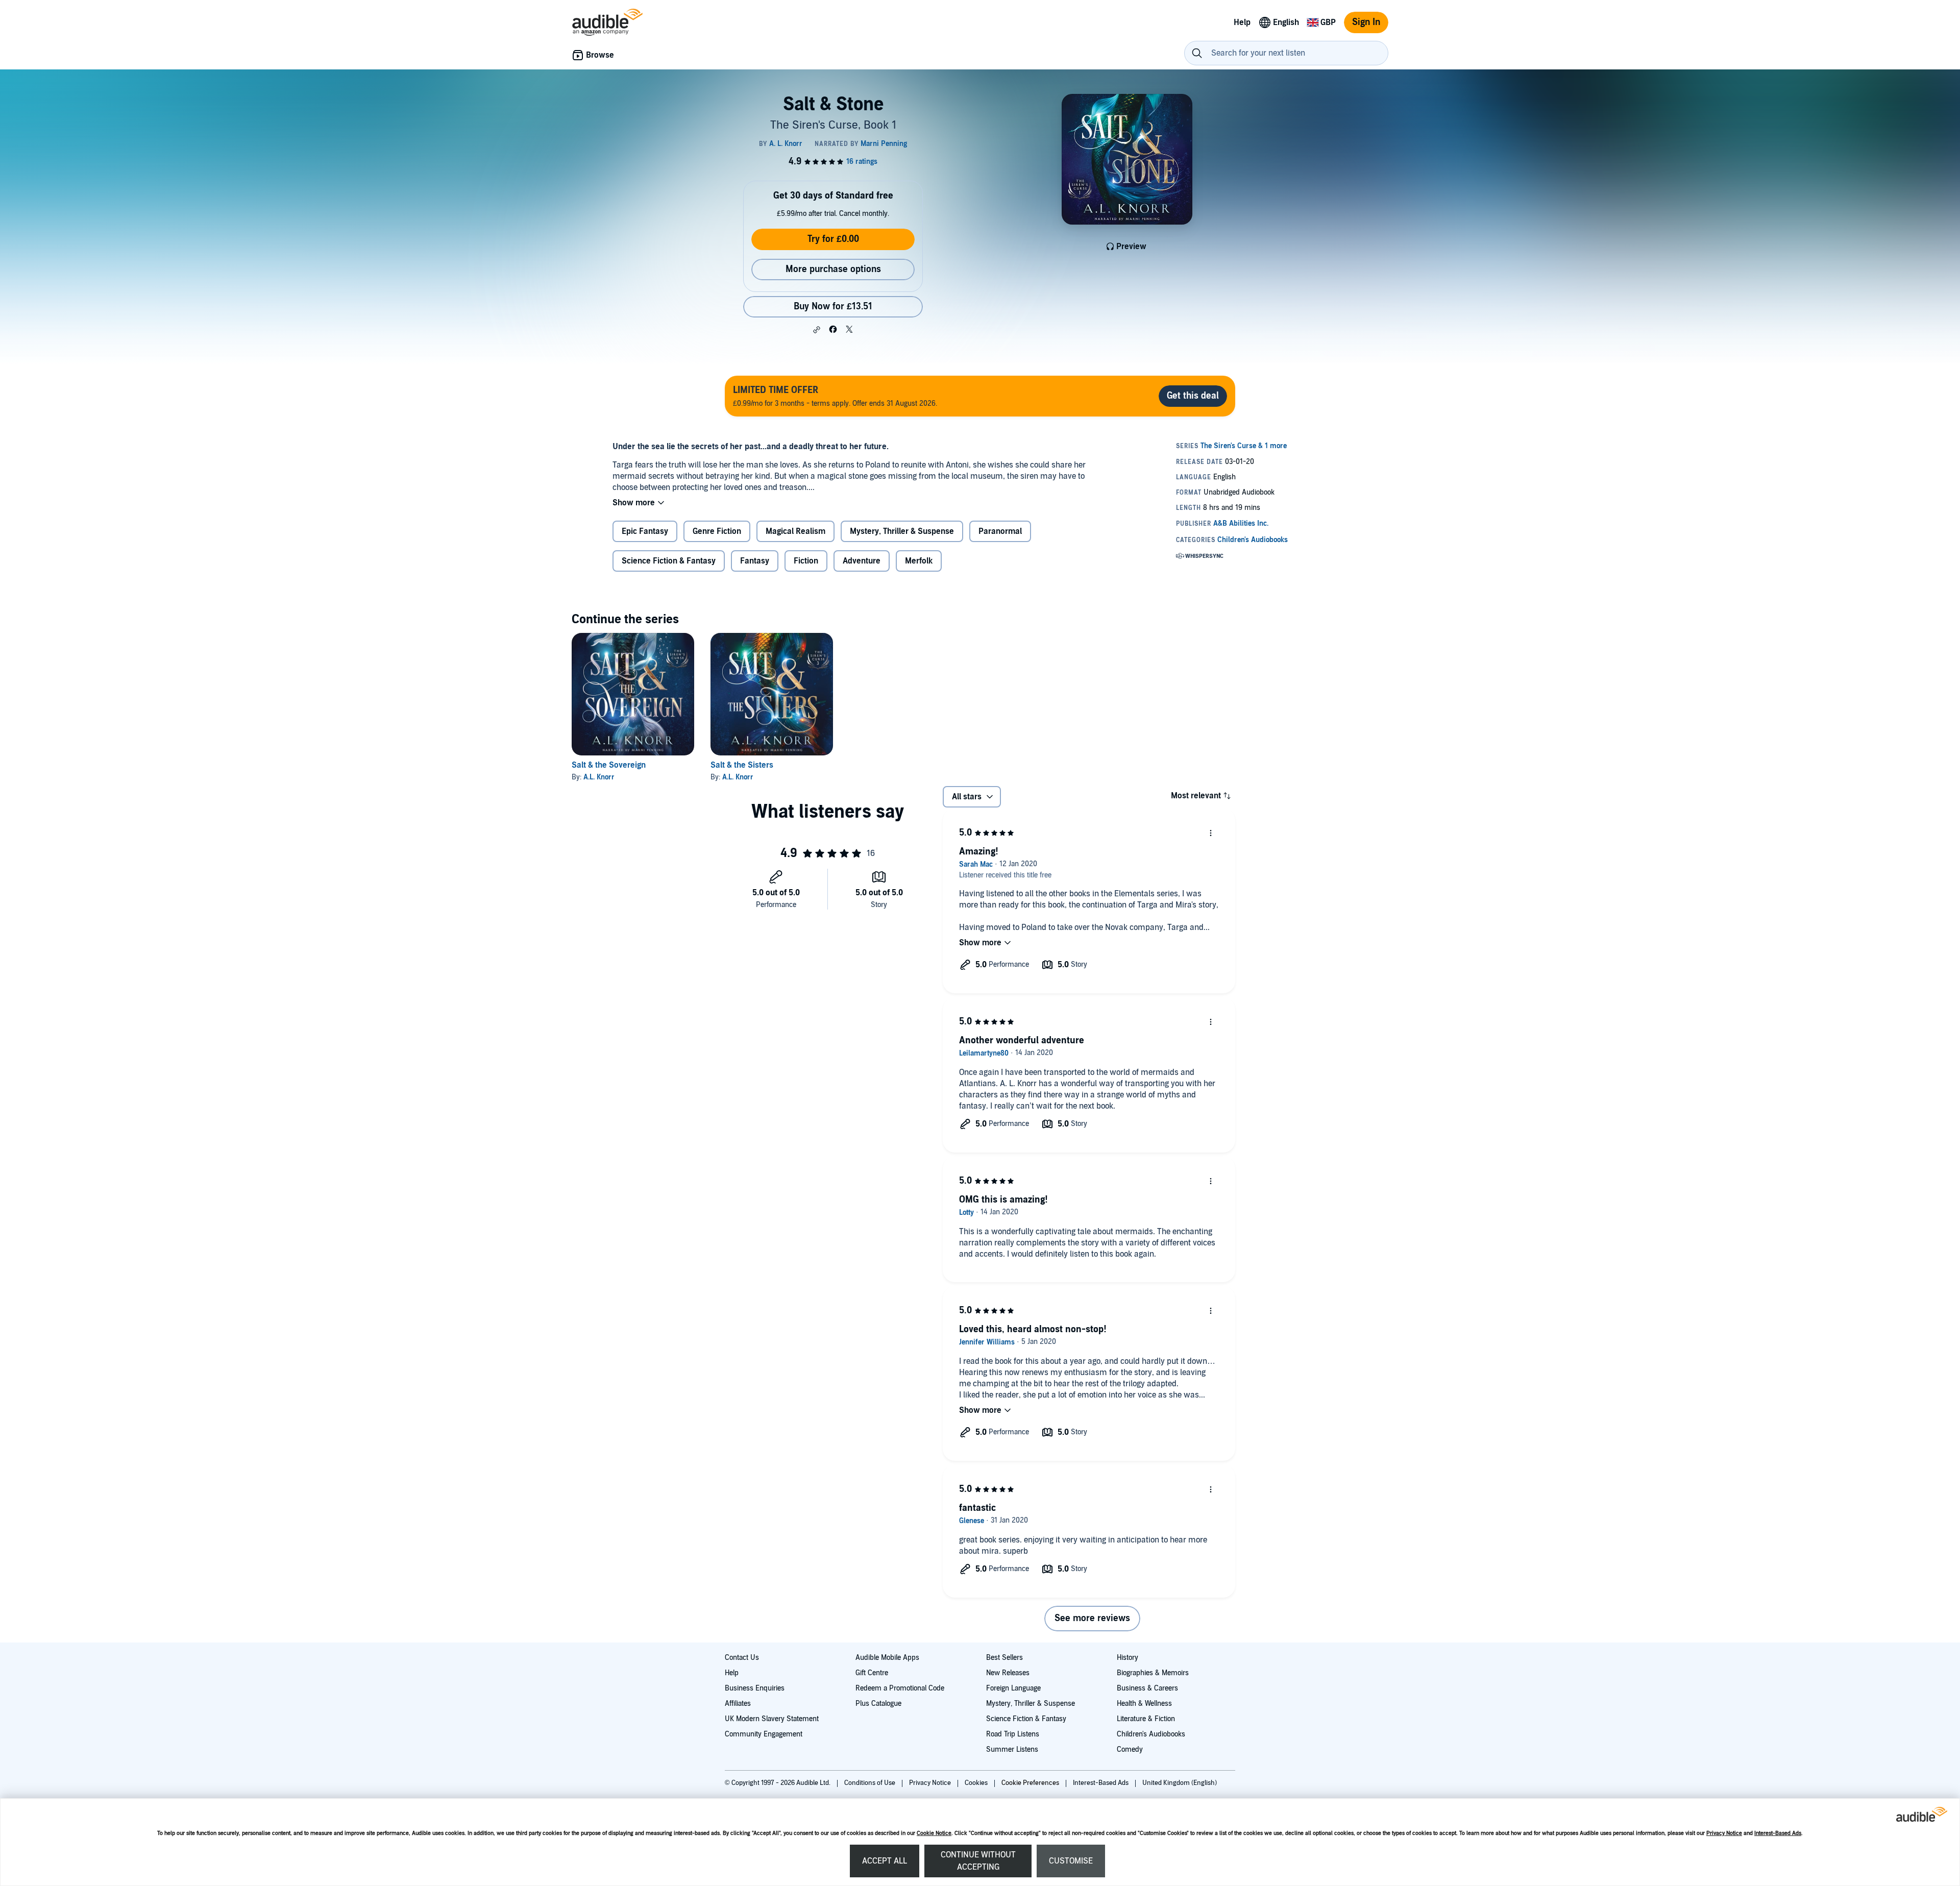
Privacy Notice (1724, 1833)
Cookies (977, 1783)
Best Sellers (1004, 1658)
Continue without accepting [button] (978, 1861)
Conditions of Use (871, 1783)
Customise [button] (1071, 1861)
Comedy (1130, 1749)
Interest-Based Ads (1778, 1833)
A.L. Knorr (599, 777)
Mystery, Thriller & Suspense (1031, 1704)
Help (732, 1673)
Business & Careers (1147, 1688)
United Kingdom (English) (1180, 1783)
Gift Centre (872, 1673)
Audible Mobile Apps (887, 1658)
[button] (817, 330)
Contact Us (742, 1658)
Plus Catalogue (878, 1704)
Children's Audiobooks (1151, 1734)
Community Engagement (764, 1734)
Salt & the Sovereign (609, 765)
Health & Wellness (1144, 1704)
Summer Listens (1012, 1749)
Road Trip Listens (1013, 1734)
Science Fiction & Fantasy (1026, 1719)
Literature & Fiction (1146, 1719)
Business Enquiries (755, 1688)
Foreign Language (1013, 1688)
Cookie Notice (934, 1833)
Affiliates (738, 1704)
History (1128, 1658)
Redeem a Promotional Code (900, 1688)
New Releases (1008, 1673)
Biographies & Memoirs (1153, 1673)
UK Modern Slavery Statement (772, 1719)
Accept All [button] (885, 1861)
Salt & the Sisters (742, 765)
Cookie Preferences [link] (1030, 1783)
